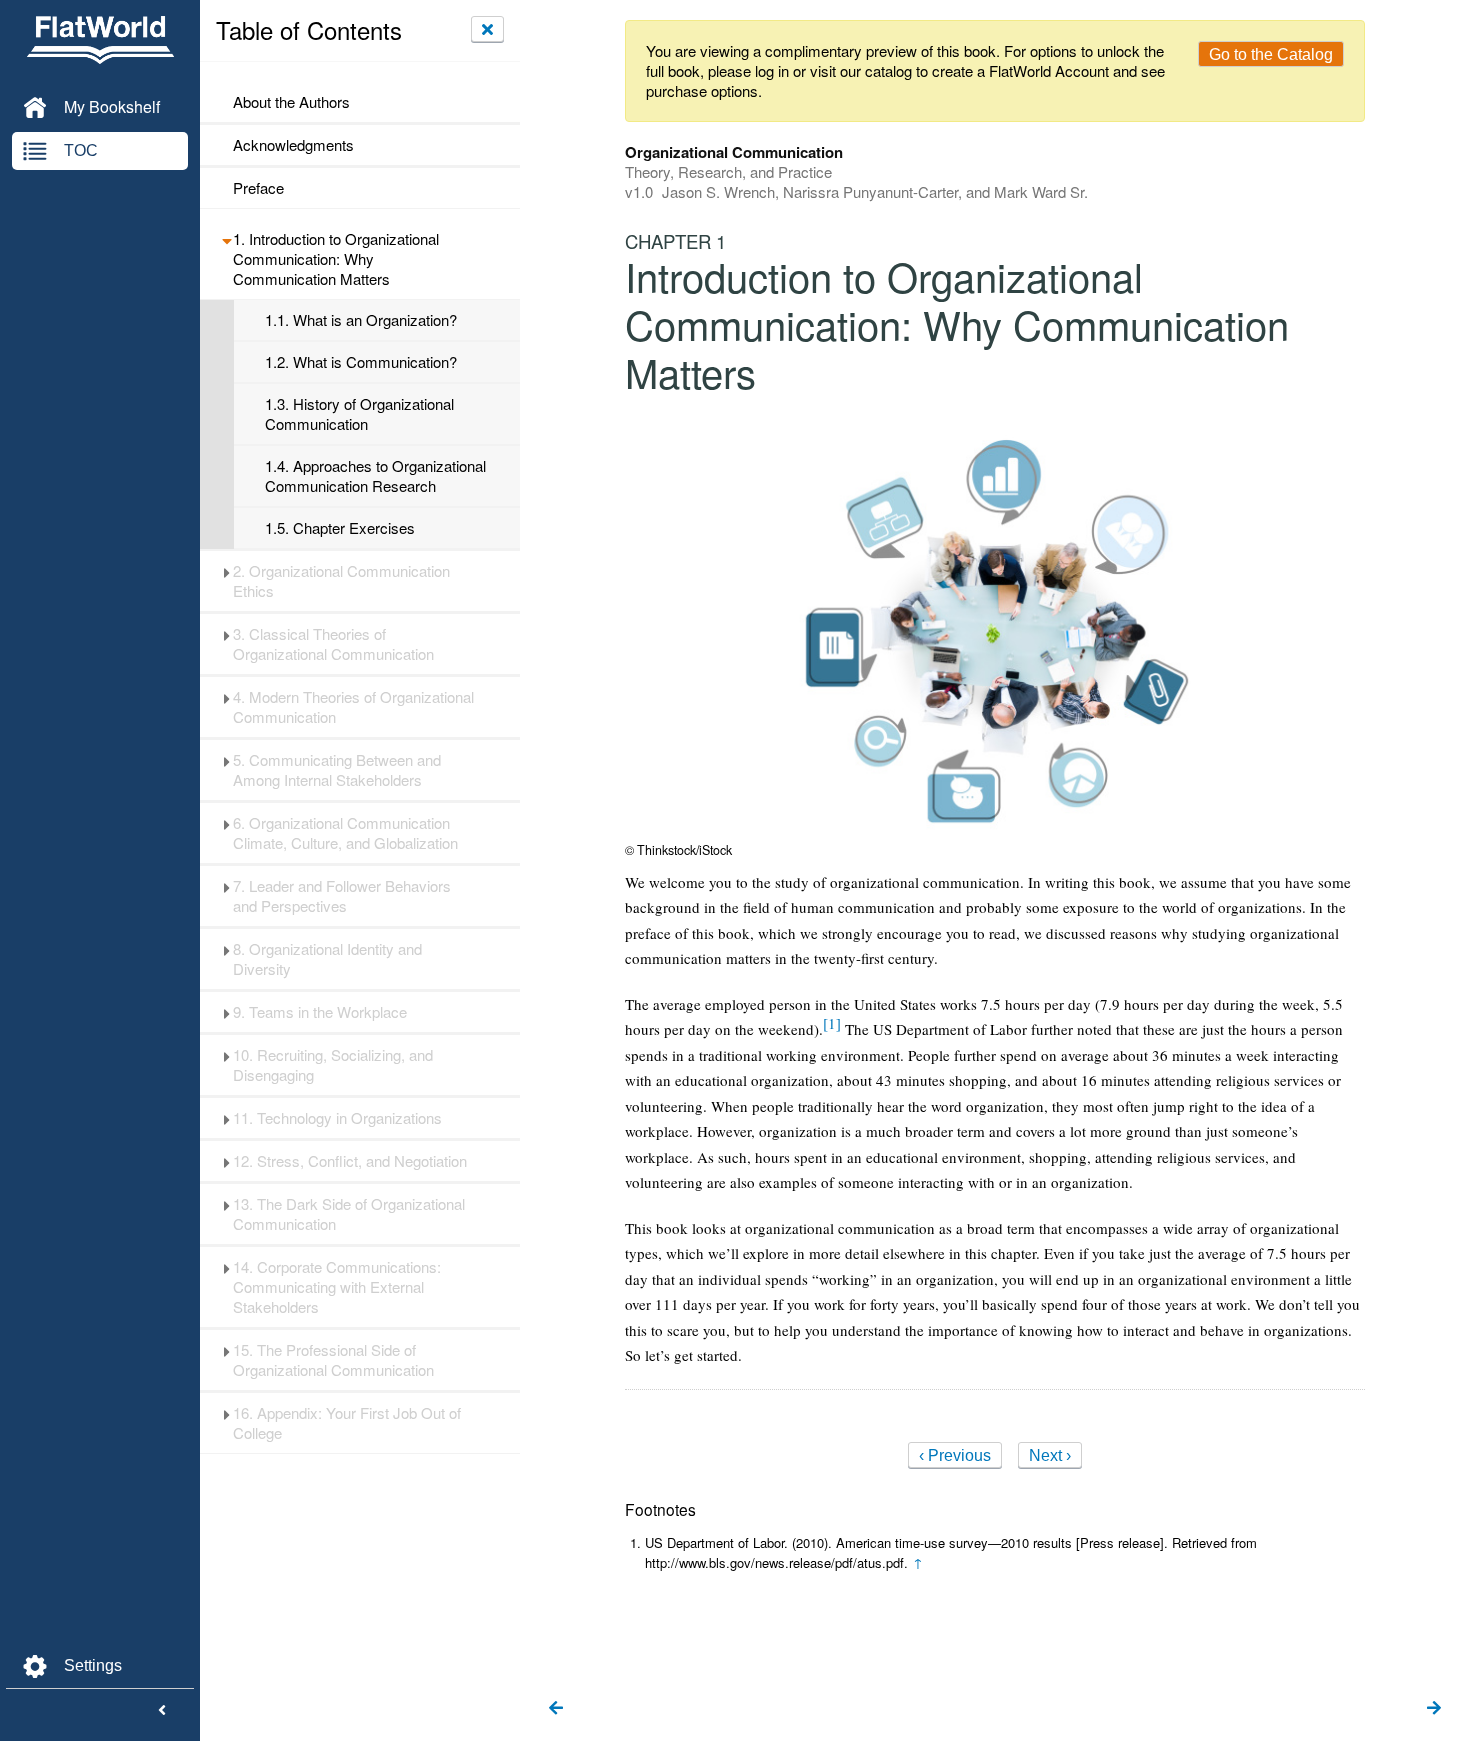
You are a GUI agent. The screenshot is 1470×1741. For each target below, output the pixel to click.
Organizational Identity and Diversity (327, 959)
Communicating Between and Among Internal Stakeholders (337, 770)
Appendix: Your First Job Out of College (347, 1423)
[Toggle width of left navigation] (162, 1711)
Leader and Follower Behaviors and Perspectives (342, 896)
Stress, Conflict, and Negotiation (350, 1161)
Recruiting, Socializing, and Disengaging (333, 1065)
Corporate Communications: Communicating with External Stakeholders (337, 1287)
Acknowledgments (293, 145)
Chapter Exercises (340, 528)
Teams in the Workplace (320, 1012)
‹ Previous (955, 1455)
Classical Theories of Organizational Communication (333, 644)
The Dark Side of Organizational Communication (349, 1214)
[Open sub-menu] (226, 239)
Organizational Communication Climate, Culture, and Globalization (345, 833)
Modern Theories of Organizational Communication (353, 707)
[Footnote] (832, 1023)
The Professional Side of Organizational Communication (333, 1360)
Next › (1050, 1455)
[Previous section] (556, 1709)
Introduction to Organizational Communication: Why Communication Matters (336, 259)
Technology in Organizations (337, 1118)
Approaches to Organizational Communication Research (375, 476)
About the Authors (291, 102)
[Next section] (1434, 1709)
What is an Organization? (361, 320)
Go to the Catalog (1271, 54)
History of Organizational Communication (359, 414)
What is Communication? (361, 362)
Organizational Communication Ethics (341, 581)
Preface (258, 188)
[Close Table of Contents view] (487, 29)
